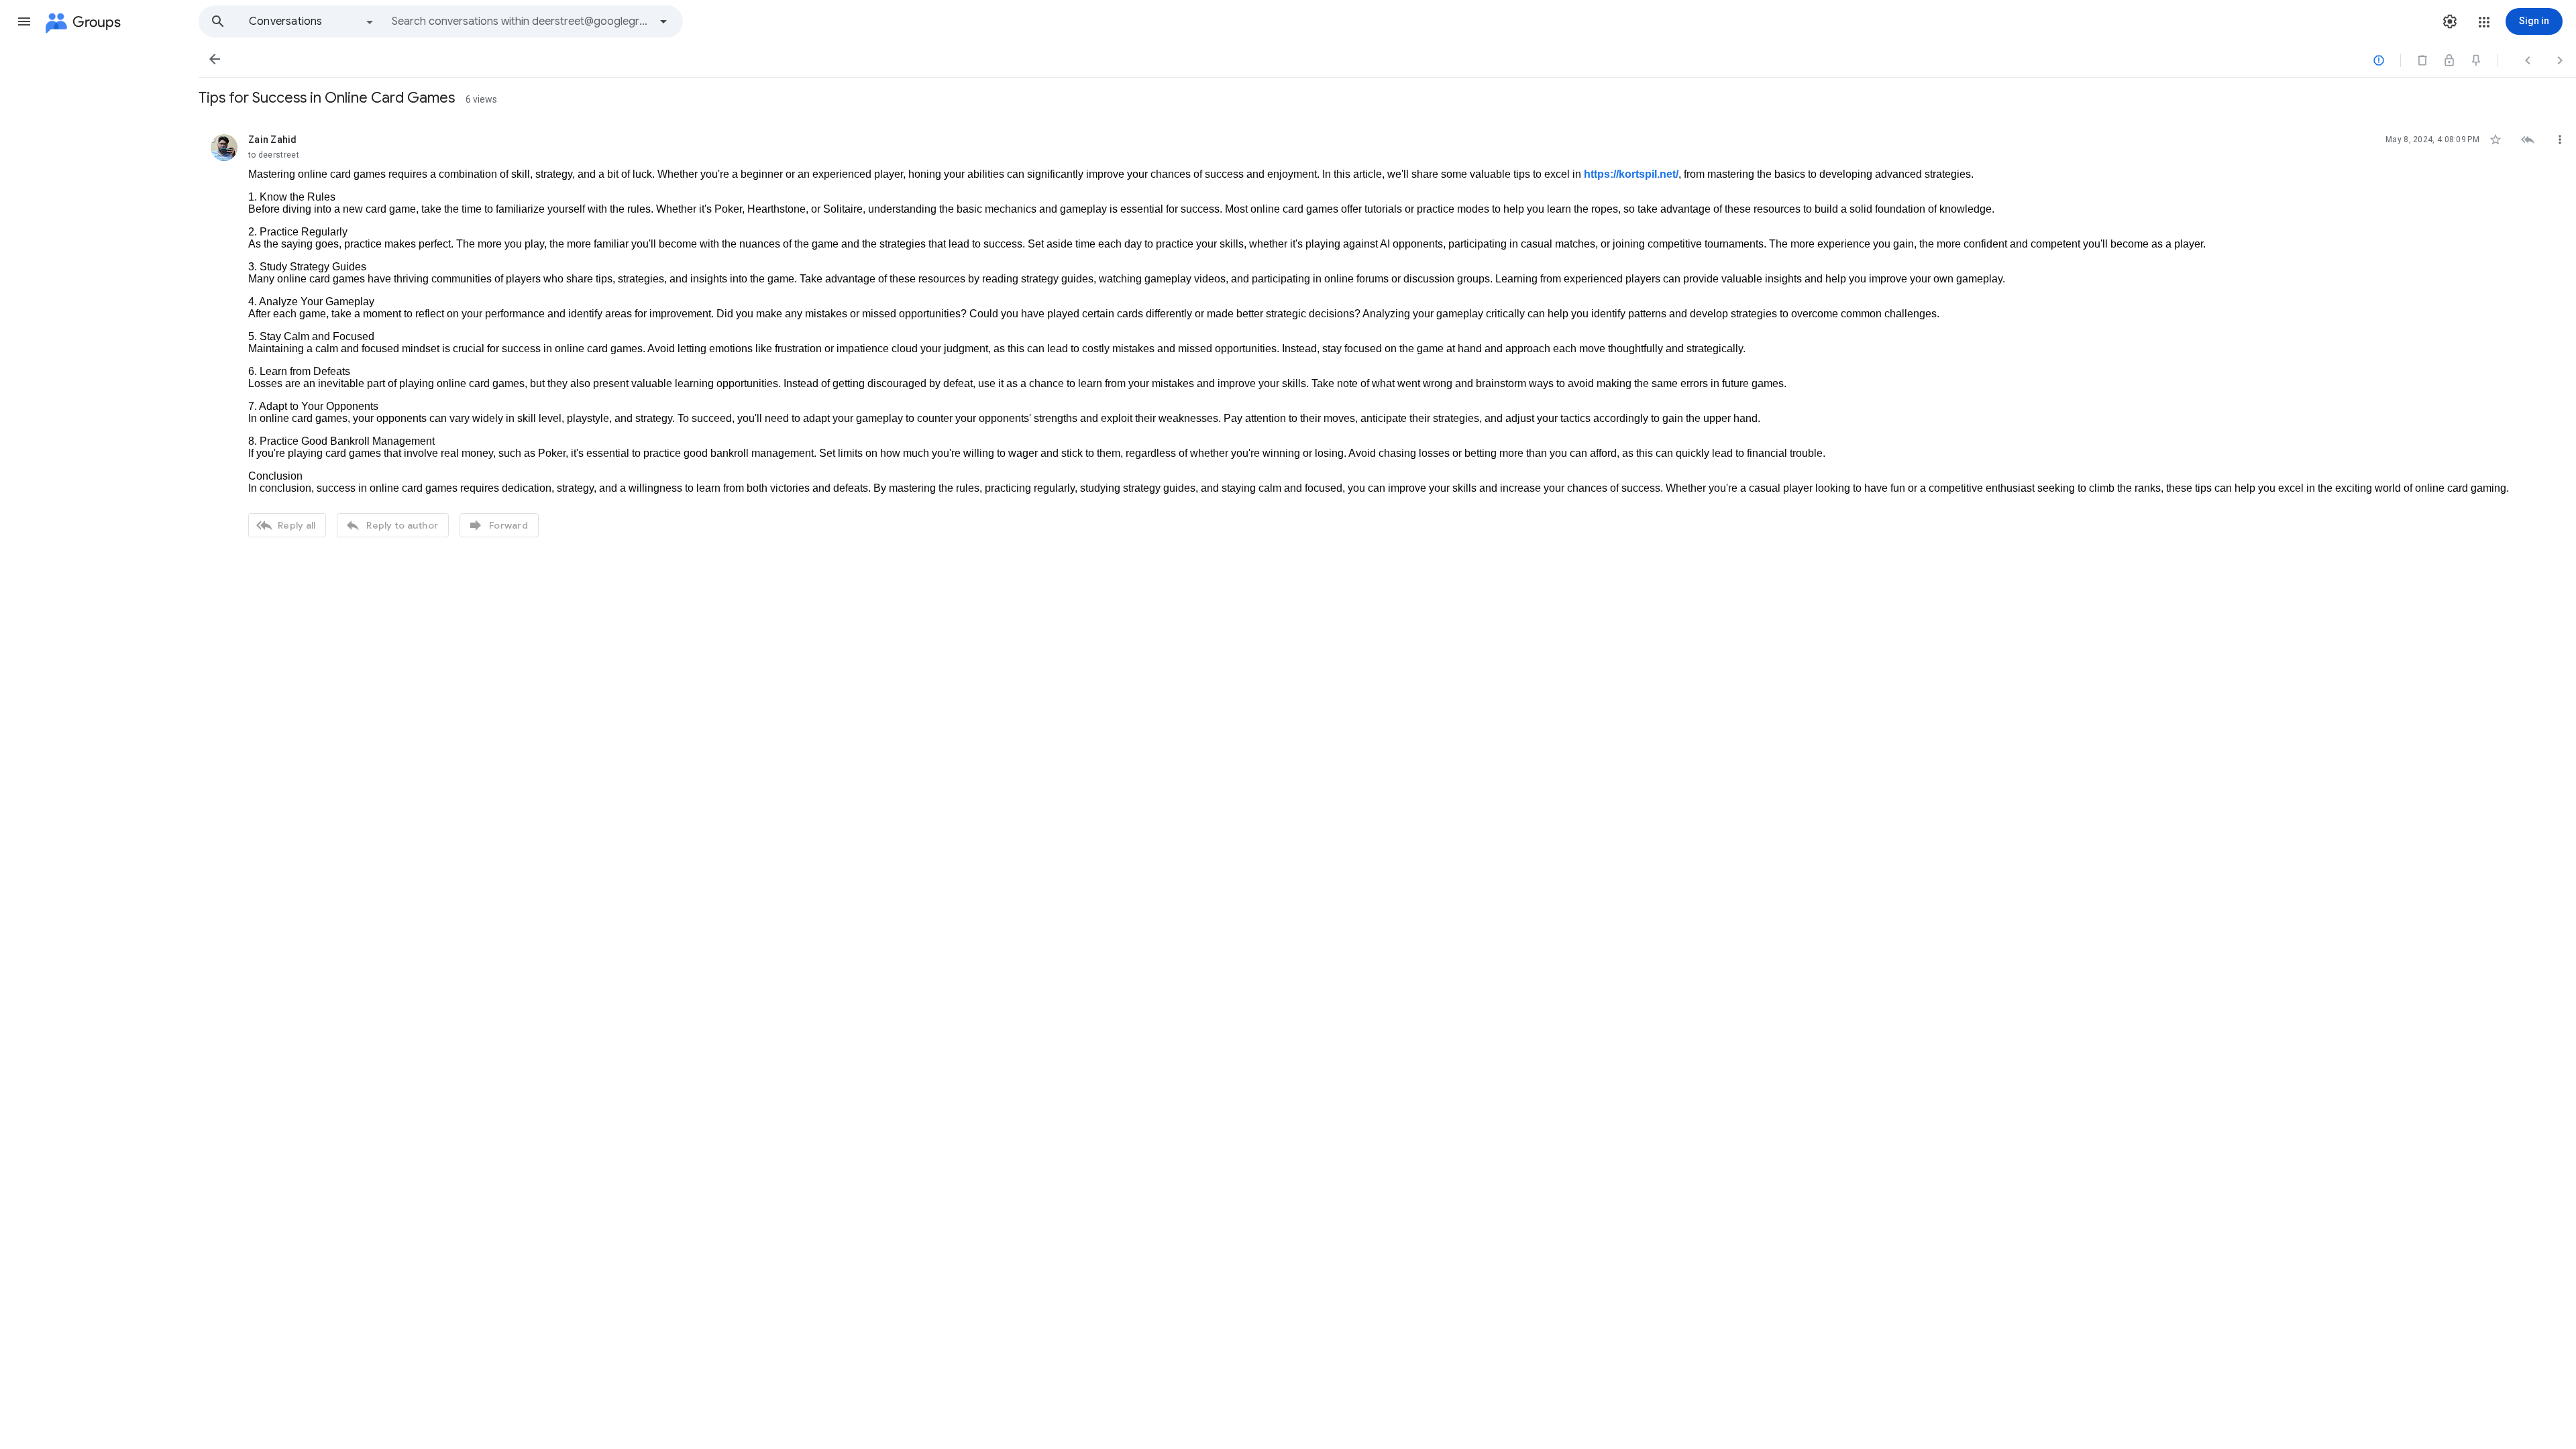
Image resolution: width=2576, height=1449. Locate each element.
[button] (24, 21)
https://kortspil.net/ (1631, 174)
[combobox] (521, 21)
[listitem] (1387, 334)
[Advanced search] (663, 21)
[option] (312, 21)
